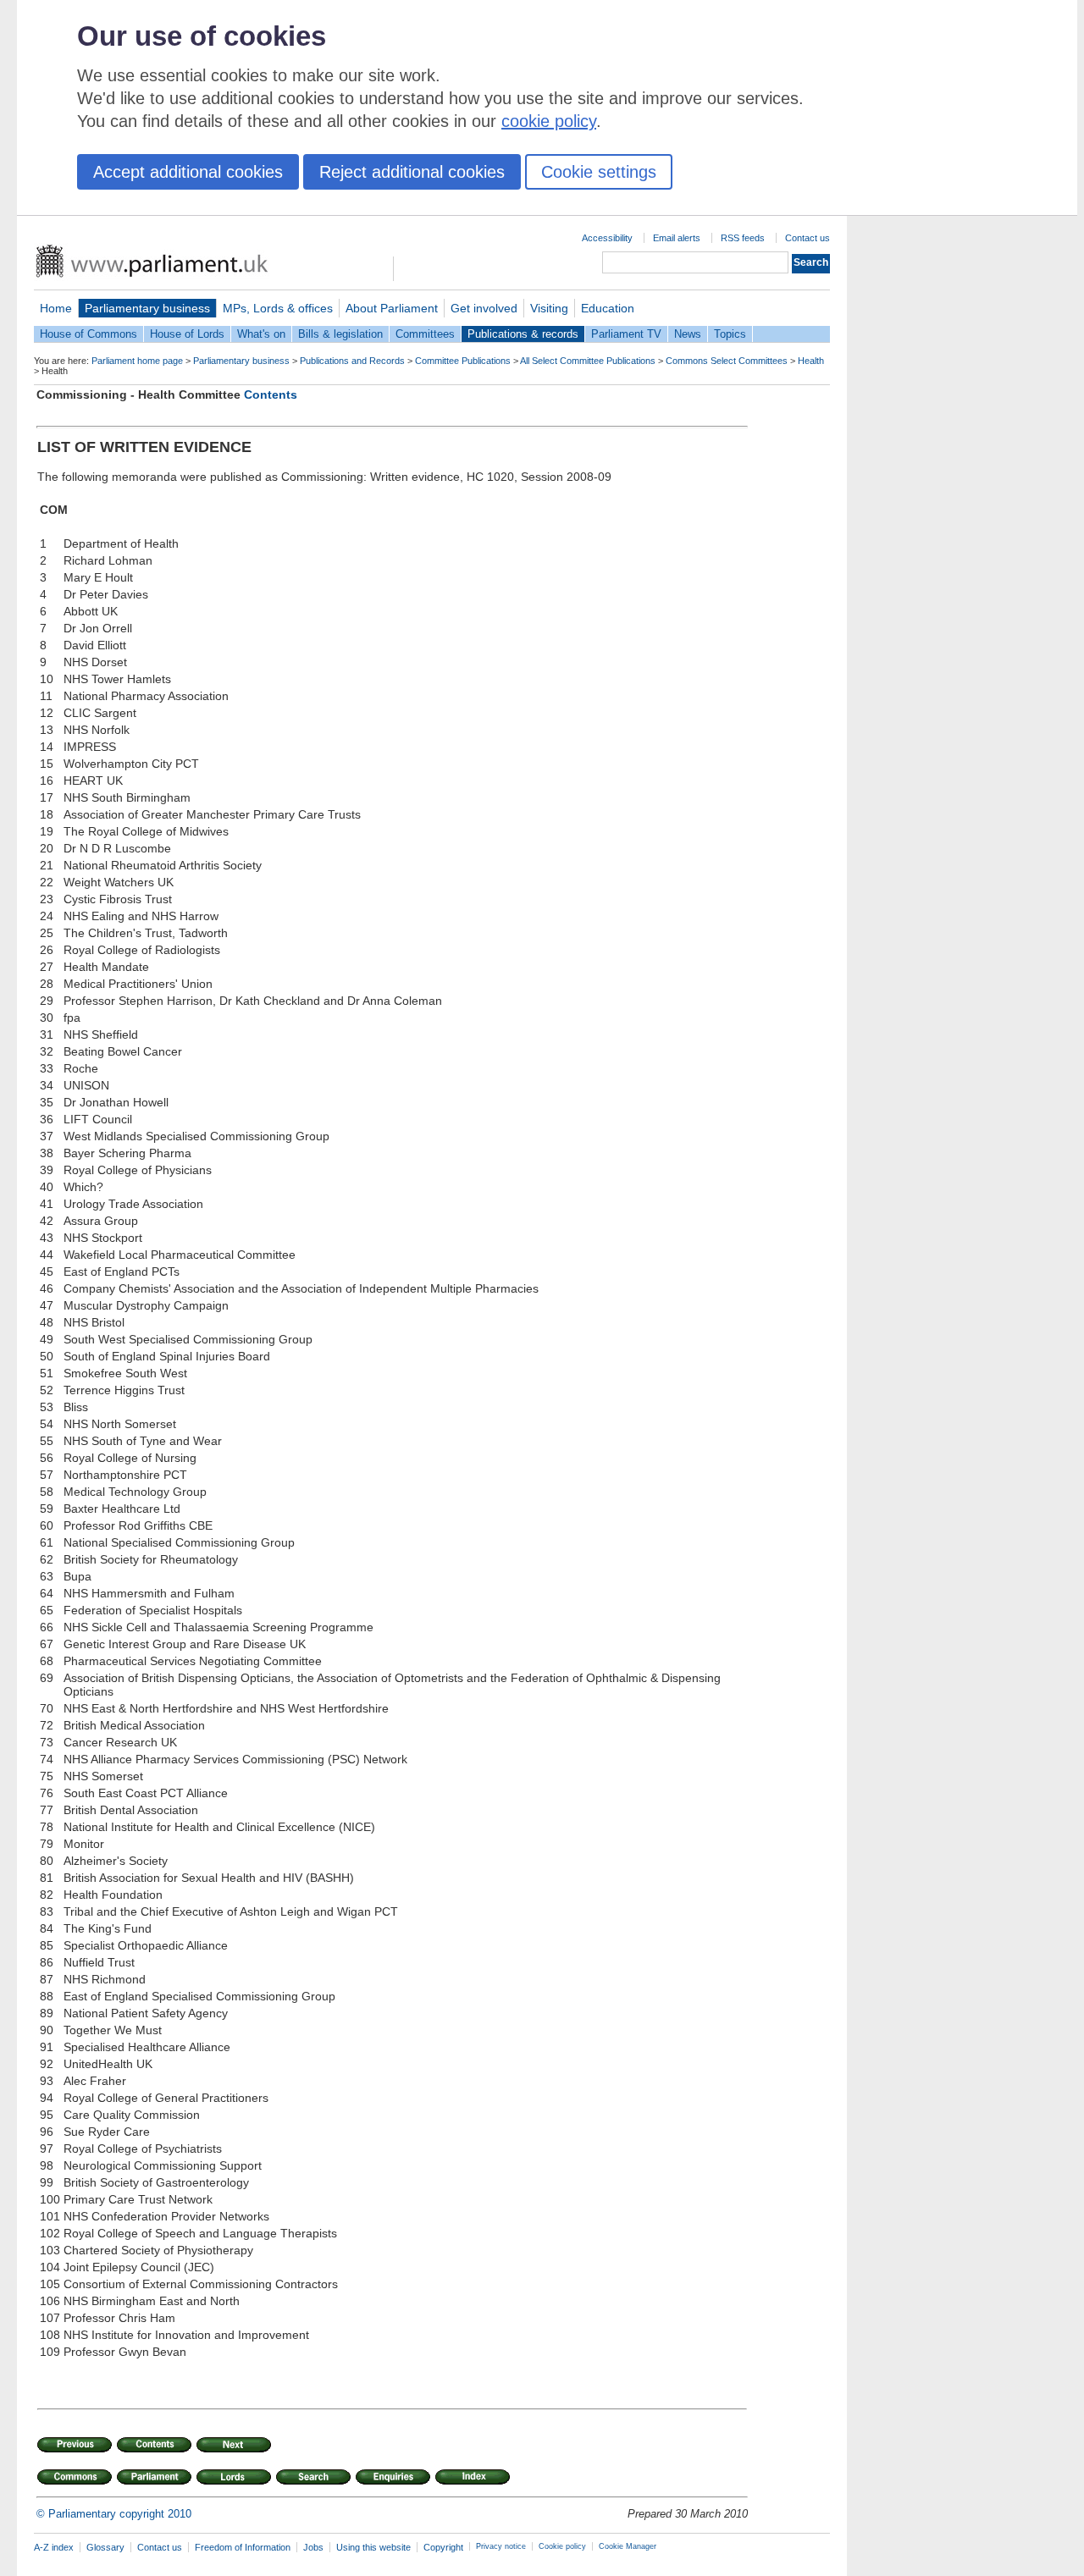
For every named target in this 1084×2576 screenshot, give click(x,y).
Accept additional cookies (188, 172)
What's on (261, 334)
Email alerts (677, 238)
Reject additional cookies (412, 172)
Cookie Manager (628, 2546)
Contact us (807, 238)
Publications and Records (352, 361)
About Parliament (392, 308)
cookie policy (549, 121)
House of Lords (187, 334)
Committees (425, 334)
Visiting (549, 308)
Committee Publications (463, 361)
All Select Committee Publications (588, 361)
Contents (271, 394)
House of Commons (88, 334)
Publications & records (523, 334)
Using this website (373, 2547)
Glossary (105, 2547)
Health (811, 361)
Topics (730, 334)
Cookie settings (599, 172)
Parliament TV (626, 334)
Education (608, 308)
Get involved (484, 308)
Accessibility (607, 238)
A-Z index (54, 2547)
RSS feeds (743, 238)
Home (56, 308)
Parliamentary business (147, 308)
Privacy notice (501, 2546)
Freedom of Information (243, 2547)
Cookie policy (562, 2546)
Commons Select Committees (727, 361)
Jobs (313, 2547)
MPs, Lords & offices (278, 308)
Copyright (443, 2547)
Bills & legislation (340, 334)
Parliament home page (137, 361)
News (688, 334)
